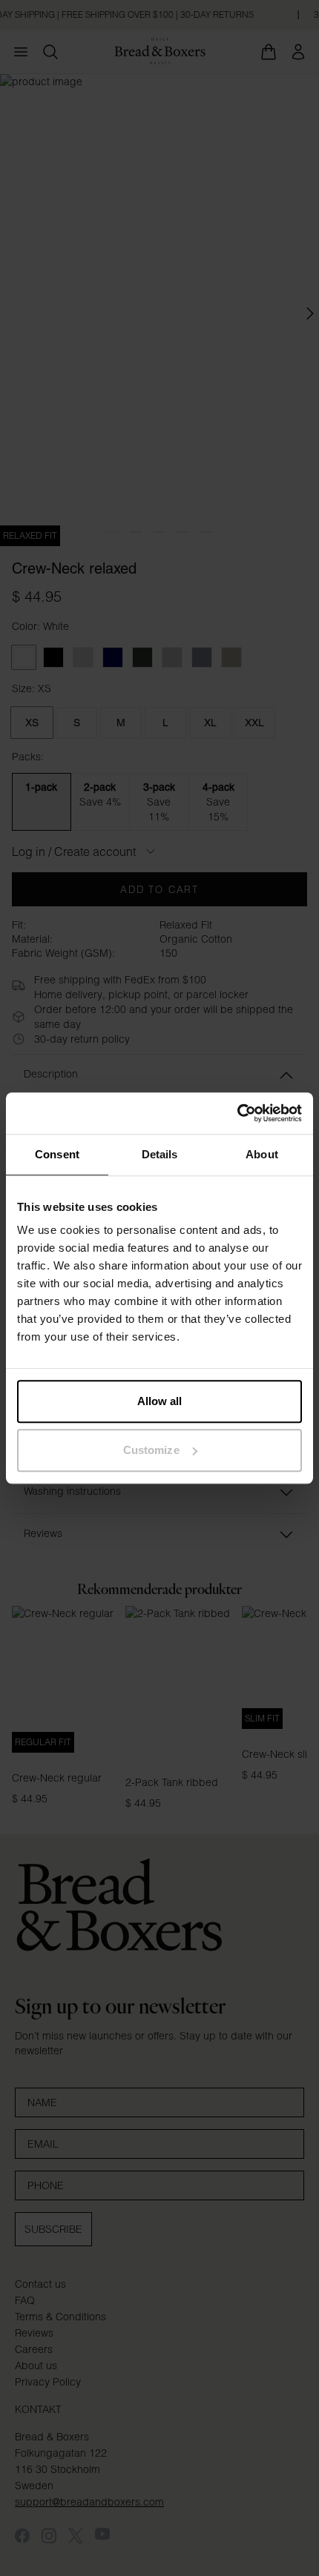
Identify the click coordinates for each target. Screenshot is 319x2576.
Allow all (160, 1401)
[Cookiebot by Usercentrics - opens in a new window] (237, 1113)
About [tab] (262, 1154)
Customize (151, 1450)
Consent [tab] (57, 1154)
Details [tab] (160, 1154)
